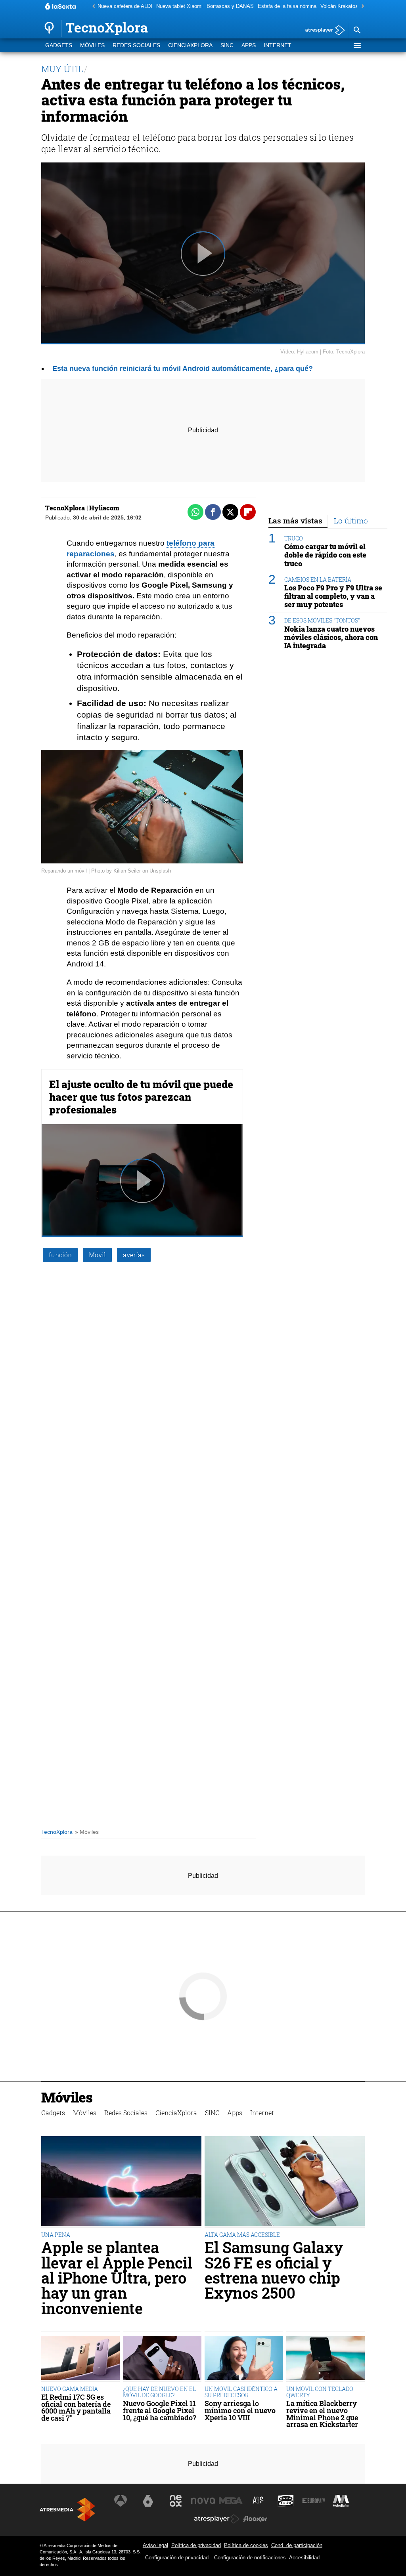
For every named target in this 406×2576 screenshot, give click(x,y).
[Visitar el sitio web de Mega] (231, 2501)
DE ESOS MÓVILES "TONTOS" (322, 620)
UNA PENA (56, 2235)
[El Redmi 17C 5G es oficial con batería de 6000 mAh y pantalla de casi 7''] (80, 2359)
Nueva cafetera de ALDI (125, 6)
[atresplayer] (322, 31)
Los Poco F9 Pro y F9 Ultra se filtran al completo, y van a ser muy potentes (333, 596)
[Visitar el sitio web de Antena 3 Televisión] (121, 2501)
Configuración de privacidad (177, 2558)
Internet (278, 45)
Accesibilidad (304, 2558)
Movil (97, 1255)
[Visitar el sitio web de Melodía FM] (341, 2501)
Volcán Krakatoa (339, 6)
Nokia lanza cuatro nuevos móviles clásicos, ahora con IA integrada (331, 637)
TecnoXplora (57, 1832)
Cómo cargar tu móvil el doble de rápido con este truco (325, 555)
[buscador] (357, 31)
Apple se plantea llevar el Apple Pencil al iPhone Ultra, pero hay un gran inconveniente (117, 2278)
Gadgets (59, 45)
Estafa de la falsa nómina (287, 6)
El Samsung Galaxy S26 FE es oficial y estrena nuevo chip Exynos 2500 (274, 2270)
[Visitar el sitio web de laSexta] (148, 2501)
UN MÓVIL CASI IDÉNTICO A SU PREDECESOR (241, 2392)
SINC (227, 45)
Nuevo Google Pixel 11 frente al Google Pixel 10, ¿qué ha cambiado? (160, 2411)
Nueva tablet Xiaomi (179, 6)
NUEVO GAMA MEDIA (70, 2389)
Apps (249, 45)
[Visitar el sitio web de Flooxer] (255, 2519)
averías (134, 1255)
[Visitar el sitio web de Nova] (203, 2501)
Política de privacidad (196, 2545)
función (60, 1255)
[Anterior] (92, 7)
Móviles (92, 45)
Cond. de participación (297, 2545)
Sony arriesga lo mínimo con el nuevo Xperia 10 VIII (240, 2411)
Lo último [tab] (351, 520)
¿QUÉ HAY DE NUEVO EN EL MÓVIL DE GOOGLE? (159, 2392)
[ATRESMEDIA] (67, 2510)
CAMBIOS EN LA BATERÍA (318, 580)
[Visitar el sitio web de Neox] (176, 2501)
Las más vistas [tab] (295, 520)
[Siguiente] (361, 7)
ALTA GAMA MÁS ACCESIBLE (242, 2235)
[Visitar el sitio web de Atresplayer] (217, 2519)
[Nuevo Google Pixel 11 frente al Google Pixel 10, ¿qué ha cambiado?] (162, 2359)
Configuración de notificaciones (250, 2558)
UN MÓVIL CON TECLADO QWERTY (320, 2392)
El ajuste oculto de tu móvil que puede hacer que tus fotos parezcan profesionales (141, 1097)
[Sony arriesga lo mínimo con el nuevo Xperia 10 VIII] (244, 2359)
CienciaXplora (190, 45)
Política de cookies (246, 2545)
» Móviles (87, 1832)
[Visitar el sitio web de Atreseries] (259, 2501)
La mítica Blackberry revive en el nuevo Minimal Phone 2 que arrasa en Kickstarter (322, 2414)
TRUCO (294, 538)
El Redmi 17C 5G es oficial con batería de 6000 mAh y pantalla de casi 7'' (76, 2408)
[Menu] (357, 46)
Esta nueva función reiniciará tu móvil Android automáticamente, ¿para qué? (183, 369)
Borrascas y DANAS (230, 6)
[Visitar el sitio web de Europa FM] (314, 2501)
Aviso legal (155, 2545)
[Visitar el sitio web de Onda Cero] (286, 2501)
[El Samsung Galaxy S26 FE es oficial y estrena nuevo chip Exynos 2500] (285, 2182)
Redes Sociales (136, 45)
